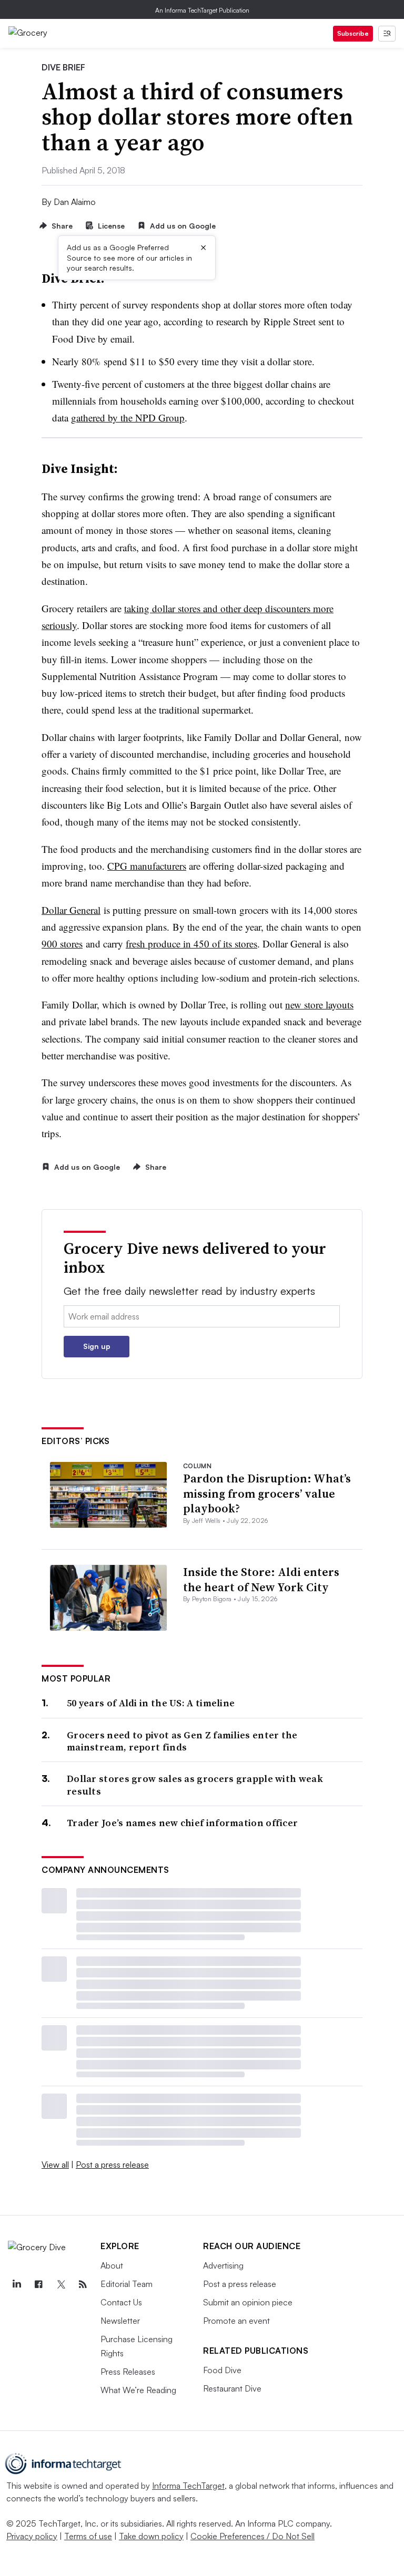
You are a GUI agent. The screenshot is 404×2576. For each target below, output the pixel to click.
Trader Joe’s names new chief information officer (182, 1823)
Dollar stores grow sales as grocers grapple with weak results (195, 1785)
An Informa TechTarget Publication (202, 10)
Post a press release (112, 2165)
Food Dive (222, 2370)
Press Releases (128, 2372)
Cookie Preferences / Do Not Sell (252, 2536)
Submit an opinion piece (248, 2302)
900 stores (62, 944)
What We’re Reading (138, 2390)
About (112, 2265)
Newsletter (120, 2321)
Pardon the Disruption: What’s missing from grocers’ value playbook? (267, 1493)
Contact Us (121, 2302)
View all (55, 2165)
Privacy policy (32, 2536)
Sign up (97, 1346)
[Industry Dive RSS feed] (83, 2284)
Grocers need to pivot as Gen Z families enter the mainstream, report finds (182, 1741)
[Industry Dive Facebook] (38, 2284)
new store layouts (319, 1004)
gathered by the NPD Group (128, 418)
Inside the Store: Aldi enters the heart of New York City (261, 1579)
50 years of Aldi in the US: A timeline (151, 1703)
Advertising (223, 2265)
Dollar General (71, 910)
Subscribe (353, 33)
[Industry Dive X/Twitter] (60, 2284)
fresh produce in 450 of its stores (191, 944)
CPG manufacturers (147, 866)
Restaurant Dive (232, 2388)
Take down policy (151, 2536)
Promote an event (236, 2321)
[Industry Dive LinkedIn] (16, 2284)
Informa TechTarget (188, 2486)
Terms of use (88, 2536)
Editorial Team (127, 2284)
